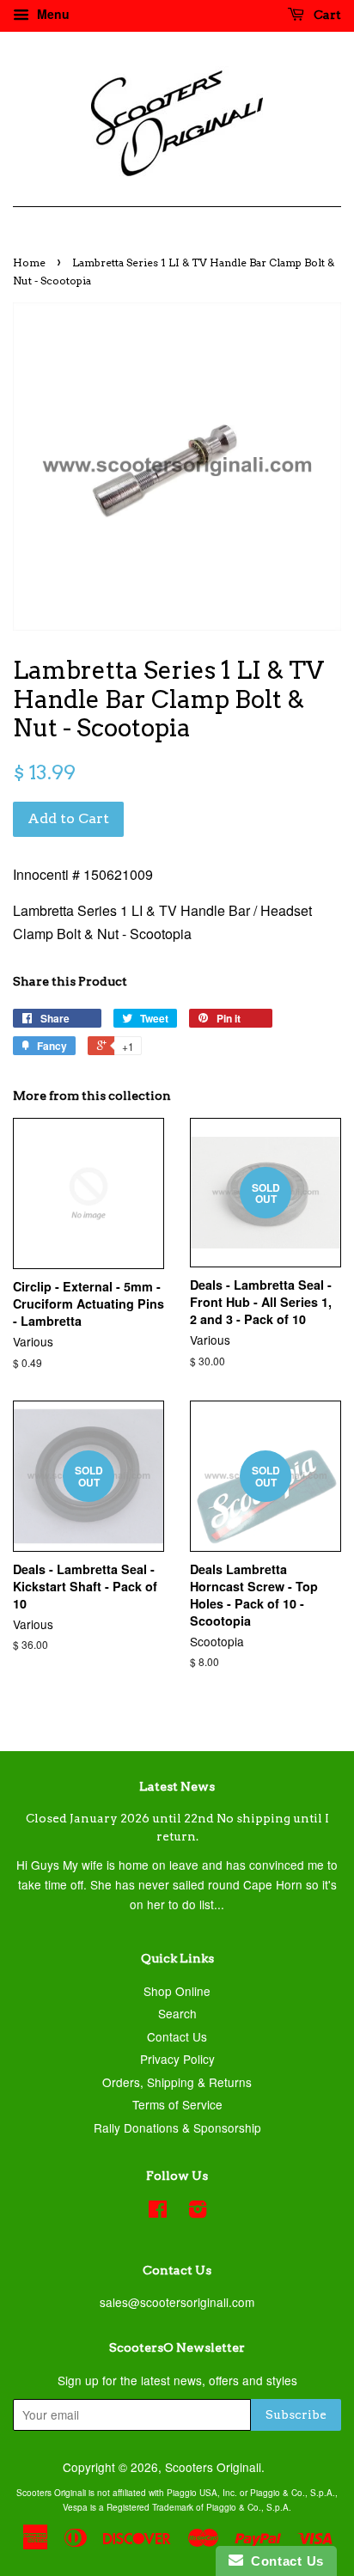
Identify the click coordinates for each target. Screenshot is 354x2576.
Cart (326, 15)
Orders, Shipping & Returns (177, 2082)
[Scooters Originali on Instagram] (198, 2212)
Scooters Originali (213, 2467)
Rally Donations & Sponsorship (177, 2127)
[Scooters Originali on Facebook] (158, 2212)
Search (177, 2013)
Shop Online (177, 1991)
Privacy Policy (177, 2059)
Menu (52, 14)
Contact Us (177, 2036)
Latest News (177, 1786)
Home (29, 262)
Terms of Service (177, 2104)
